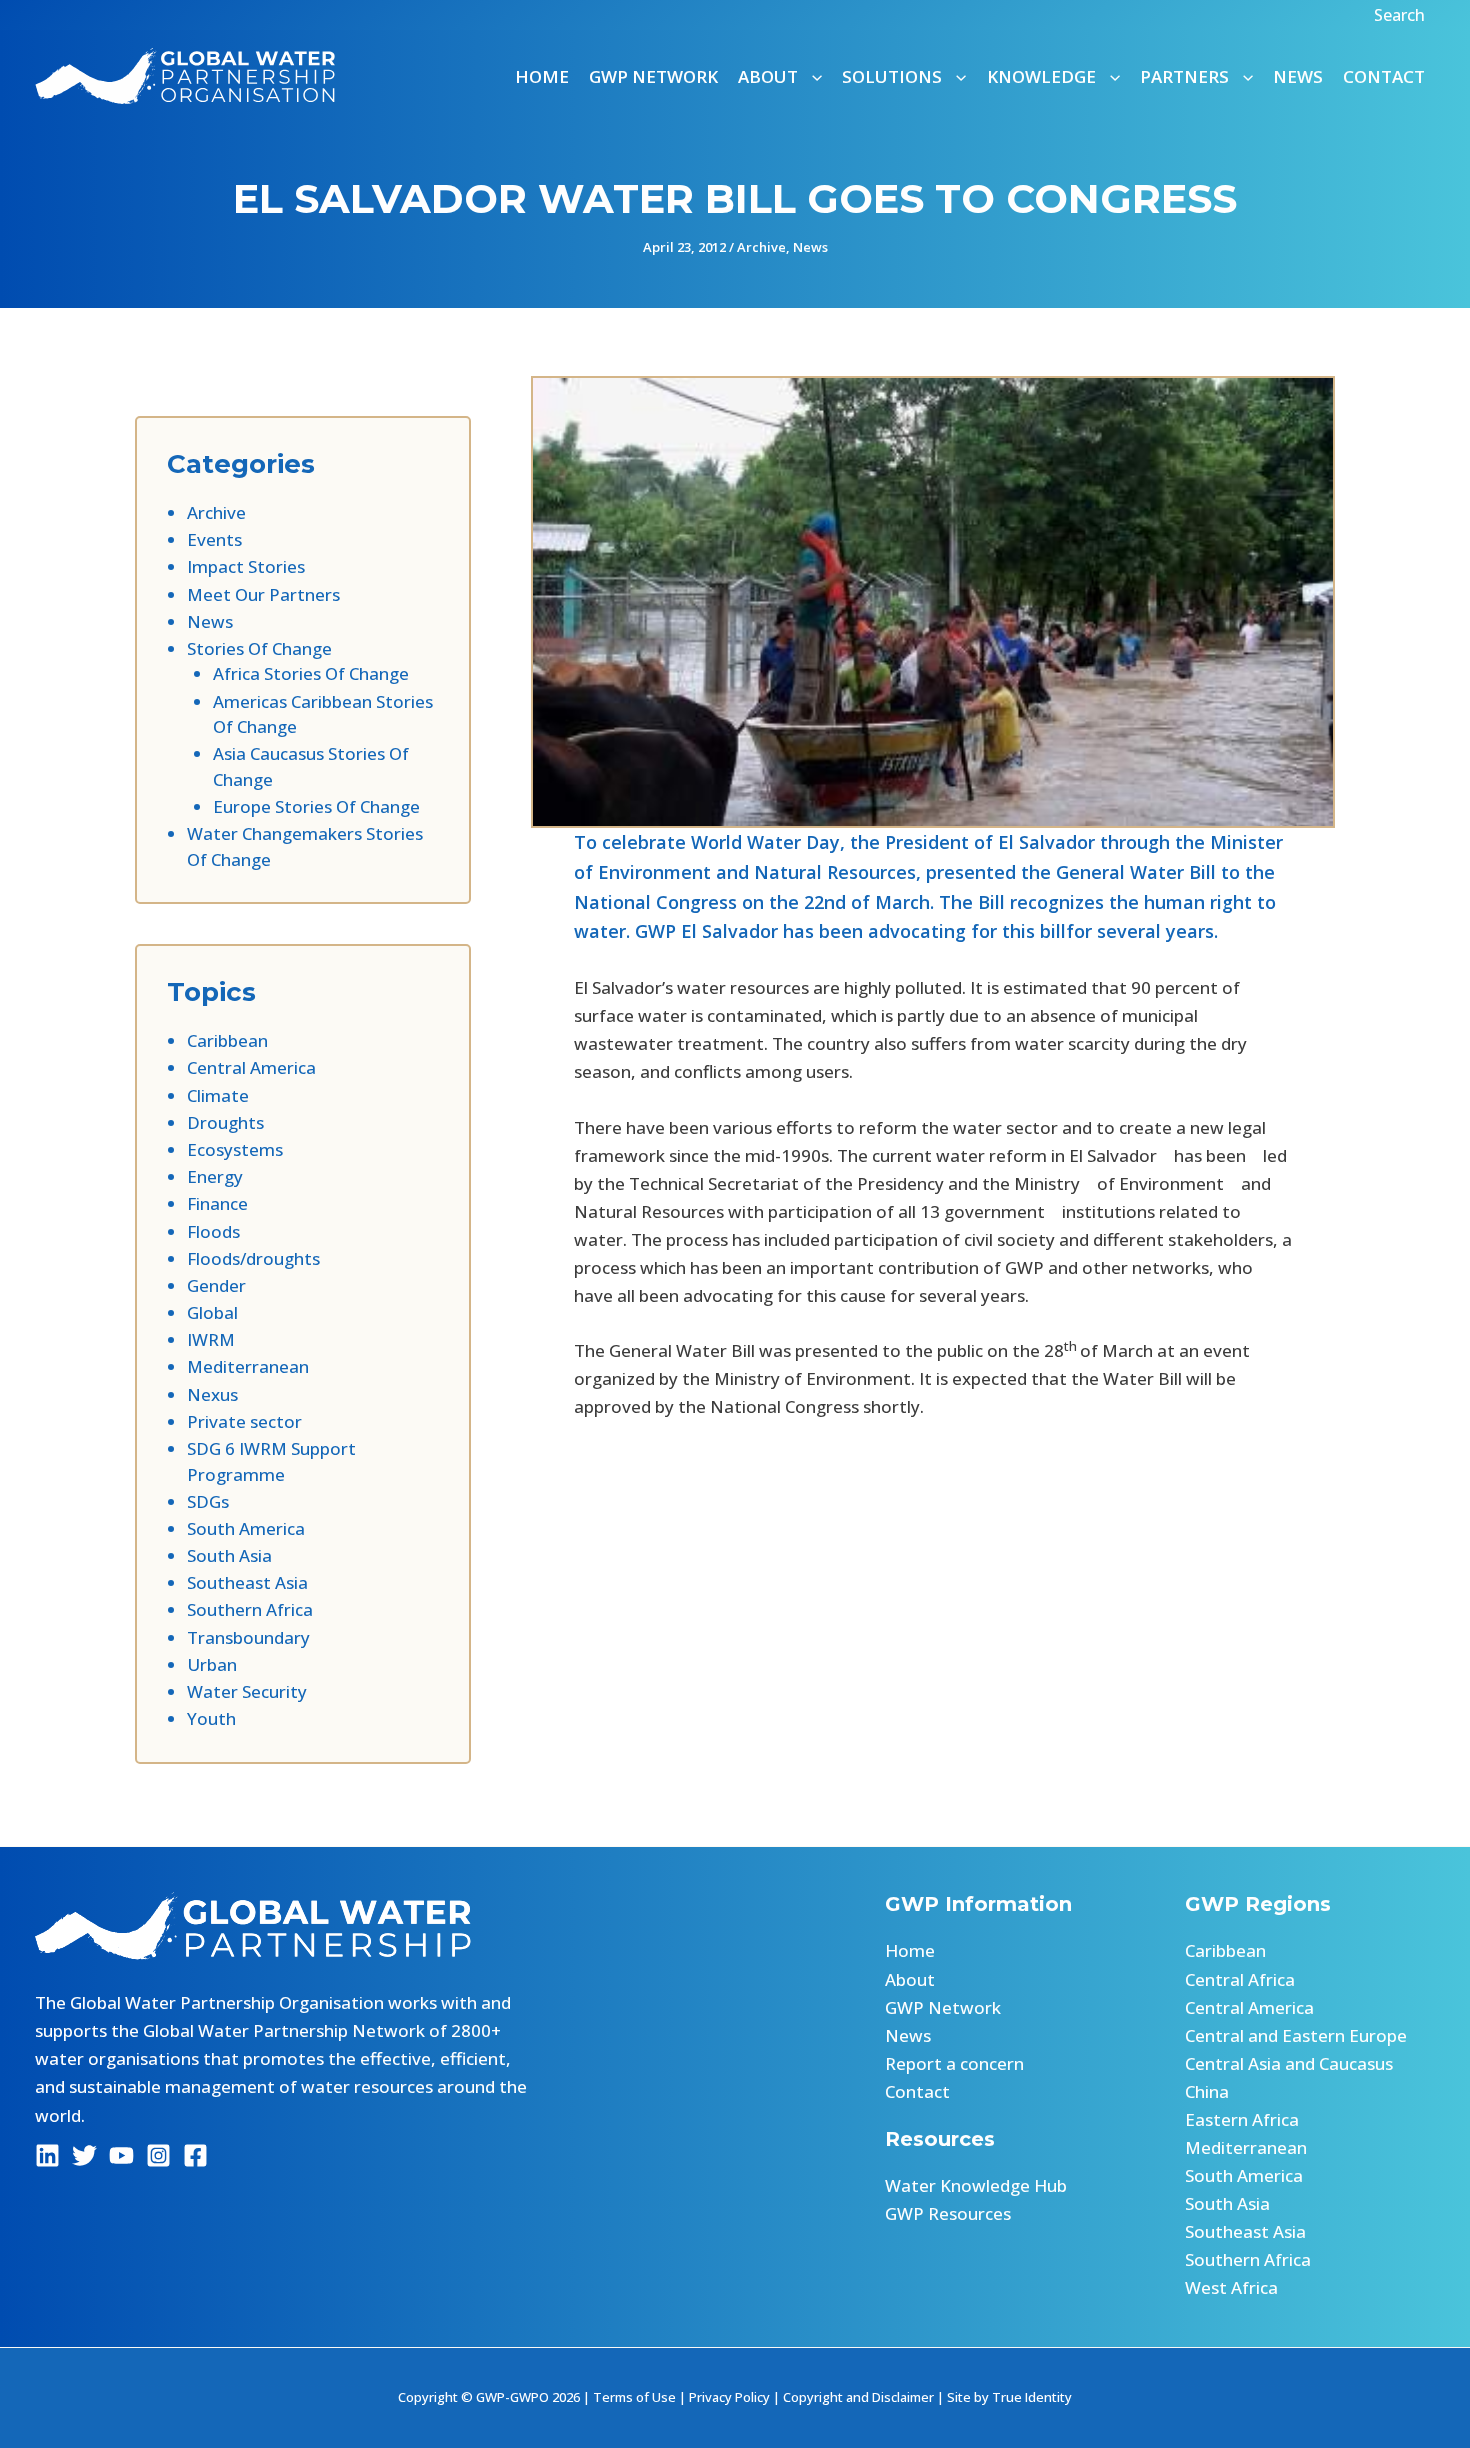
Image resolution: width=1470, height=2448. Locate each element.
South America (246, 1528)
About (910, 1979)
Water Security (247, 1691)
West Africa (1231, 2287)
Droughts (225, 1122)
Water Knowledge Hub (976, 2185)
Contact (1384, 76)
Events (214, 539)
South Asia (229, 1555)
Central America (251, 1067)
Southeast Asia (247, 1582)
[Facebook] (195, 2155)
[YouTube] (121, 2155)
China (1207, 2091)
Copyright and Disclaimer (858, 2397)
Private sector (244, 1421)
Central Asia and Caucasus (1289, 2063)
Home (542, 76)
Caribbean (227, 1040)
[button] (1402, 15)
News (1298, 76)
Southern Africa (250, 1609)
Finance (217, 1203)
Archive (761, 247)
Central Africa (1240, 1979)
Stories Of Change (259, 648)
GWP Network (653, 76)
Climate (218, 1095)
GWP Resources (948, 2213)
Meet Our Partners (263, 594)
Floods (213, 1231)
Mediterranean (248, 1366)
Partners (1184, 76)
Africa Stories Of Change (311, 673)
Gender (216, 1285)
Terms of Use (634, 2397)
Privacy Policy (729, 2397)
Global (212, 1312)
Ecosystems (235, 1149)
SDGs (208, 1501)
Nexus (212, 1394)
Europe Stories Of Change (316, 806)
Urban (212, 1664)
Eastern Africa (1242, 2119)
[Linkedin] (47, 2155)
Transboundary (248, 1637)
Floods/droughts (253, 1258)
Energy (215, 1176)
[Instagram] (158, 2155)
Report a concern (954, 2063)
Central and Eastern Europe (1296, 2035)
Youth (211, 1718)
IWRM (211, 1339)
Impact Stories (246, 566)
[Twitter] (84, 2155)
